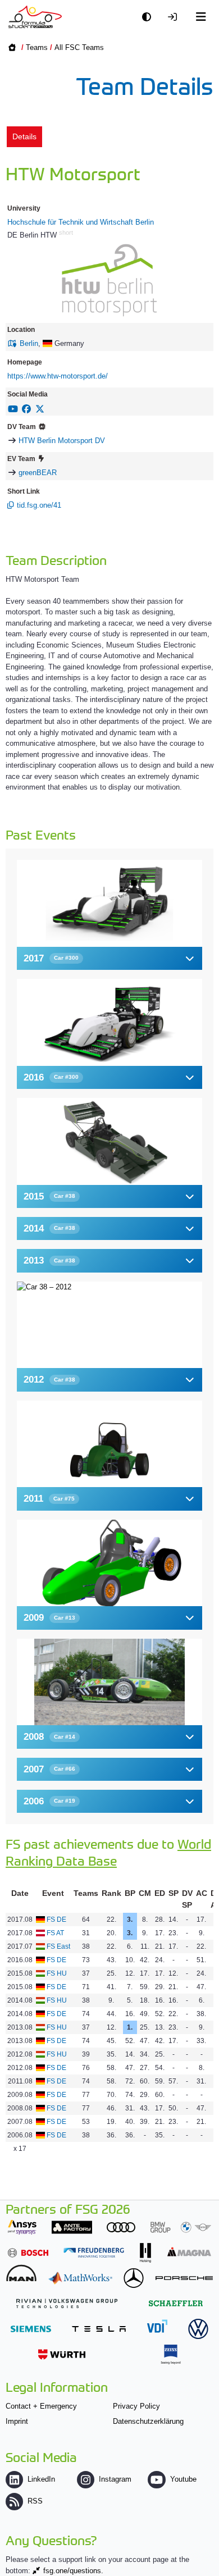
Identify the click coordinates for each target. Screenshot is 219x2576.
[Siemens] (31, 2329)
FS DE (56, 1920)
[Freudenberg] (94, 2253)
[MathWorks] (80, 2278)
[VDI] (157, 2326)
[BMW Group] (181, 2227)
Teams (37, 47)
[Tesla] (99, 2329)
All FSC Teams (79, 47)
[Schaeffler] (176, 2303)
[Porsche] (184, 2278)
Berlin (29, 343)
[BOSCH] (28, 2253)
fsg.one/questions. (73, 2571)
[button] (109, 958)
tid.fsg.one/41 (39, 505)
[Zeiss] (171, 2354)
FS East (58, 1946)
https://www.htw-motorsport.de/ (58, 376)
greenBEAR (38, 473)
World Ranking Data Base (108, 1852)
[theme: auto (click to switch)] (149, 17)
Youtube (183, 2479)
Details (24, 136)
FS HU (57, 1973)
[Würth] (62, 2354)
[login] (175, 17)
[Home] (35, 17)
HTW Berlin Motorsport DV (62, 441)
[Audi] (121, 2227)
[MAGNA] (189, 2252)
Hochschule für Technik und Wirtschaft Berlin (81, 222)
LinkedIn (41, 2479)
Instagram (115, 2479)
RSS (35, 2501)
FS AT (55, 1933)
